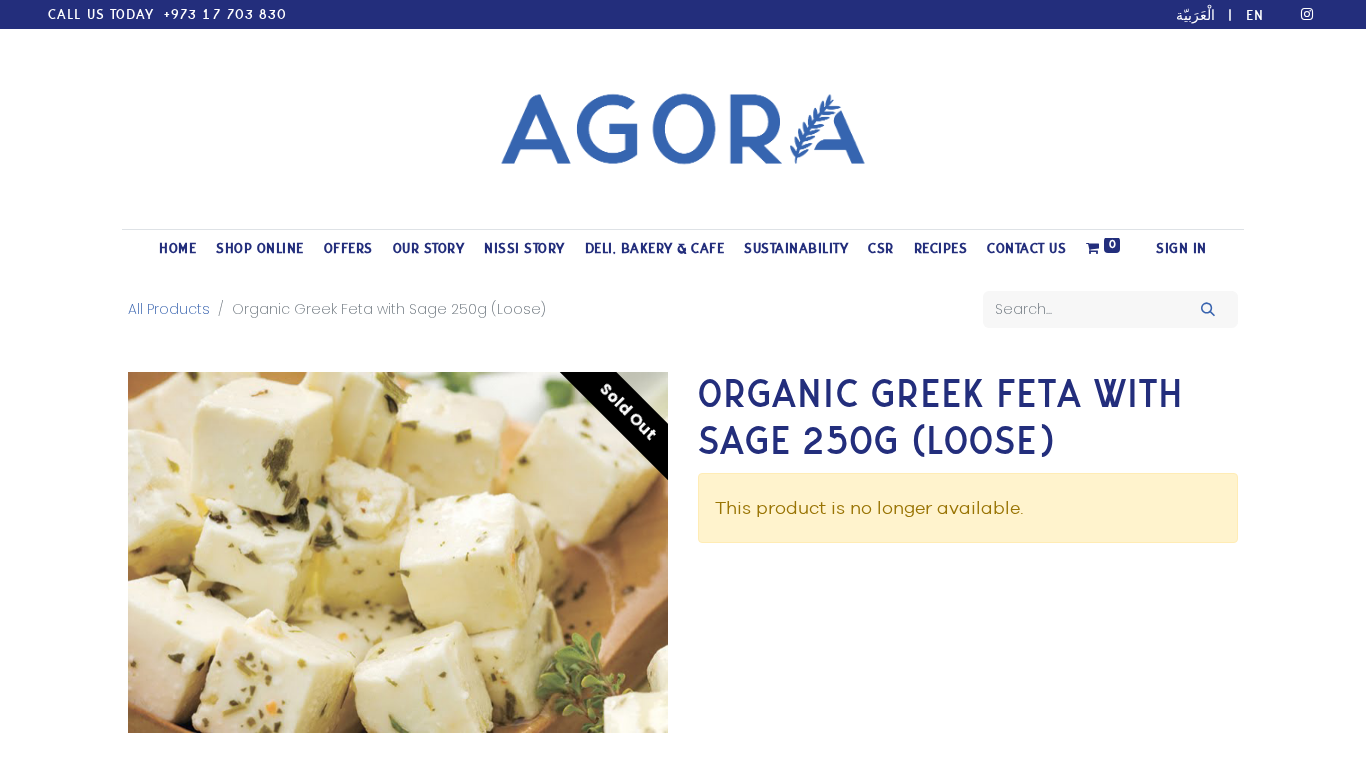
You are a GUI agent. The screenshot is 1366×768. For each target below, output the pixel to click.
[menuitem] (177, 248)
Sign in (1181, 248)
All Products (169, 309)
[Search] (1208, 309)
